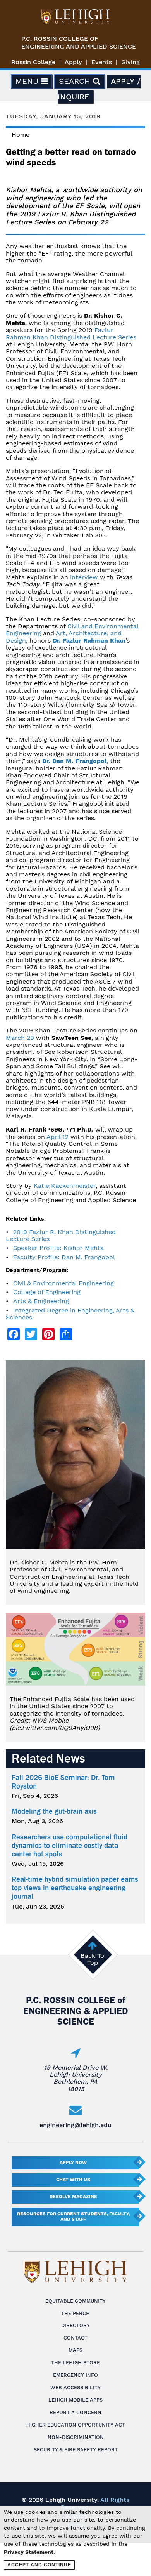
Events (102, 62)
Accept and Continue (39, 2565)
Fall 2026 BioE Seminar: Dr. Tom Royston (63, 1782)
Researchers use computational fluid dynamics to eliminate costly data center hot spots (69, 1846)
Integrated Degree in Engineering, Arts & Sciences (70, 1314)
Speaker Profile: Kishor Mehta (58, 1248)
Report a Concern (75, 2412)
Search (76, 81)
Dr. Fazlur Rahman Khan (89, 641)
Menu (28, 81)
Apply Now (73, 2162)
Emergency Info (75, 2375)
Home (21, 135)
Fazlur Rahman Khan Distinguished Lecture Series (71, 333)
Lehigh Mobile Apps (75, 2400)
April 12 (57, 1137)
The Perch (75, 2313)
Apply (73, 62)
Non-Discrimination (76, 2437)
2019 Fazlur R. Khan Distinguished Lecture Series (61, 1235)
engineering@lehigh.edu (75, 2125)
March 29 (20, 1038)
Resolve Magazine (73, 2197)
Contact (75, 2338)
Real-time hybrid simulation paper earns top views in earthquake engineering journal (75, 1888)
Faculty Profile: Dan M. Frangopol (64, 1257)
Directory (75, 2325)
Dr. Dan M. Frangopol (74, 761)
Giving (130, 62)
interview (84, 577)
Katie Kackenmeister (65, 1186)
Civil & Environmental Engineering (63, 1283)
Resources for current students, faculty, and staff (73, 2216)
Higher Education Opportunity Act (76, 2425)
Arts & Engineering (41, 1301)
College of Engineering (47, 1292)
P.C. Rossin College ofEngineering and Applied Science (79, 43)
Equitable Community (75, 2301)
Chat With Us (73, 2180)
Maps (75, 2350)
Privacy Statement (29, 2552)
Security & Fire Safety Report (76, 2450)
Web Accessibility (75, 2387)
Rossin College (33, 62)
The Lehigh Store (75, 2363)
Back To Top (92, 1959)
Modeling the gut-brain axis (54, 1811)
